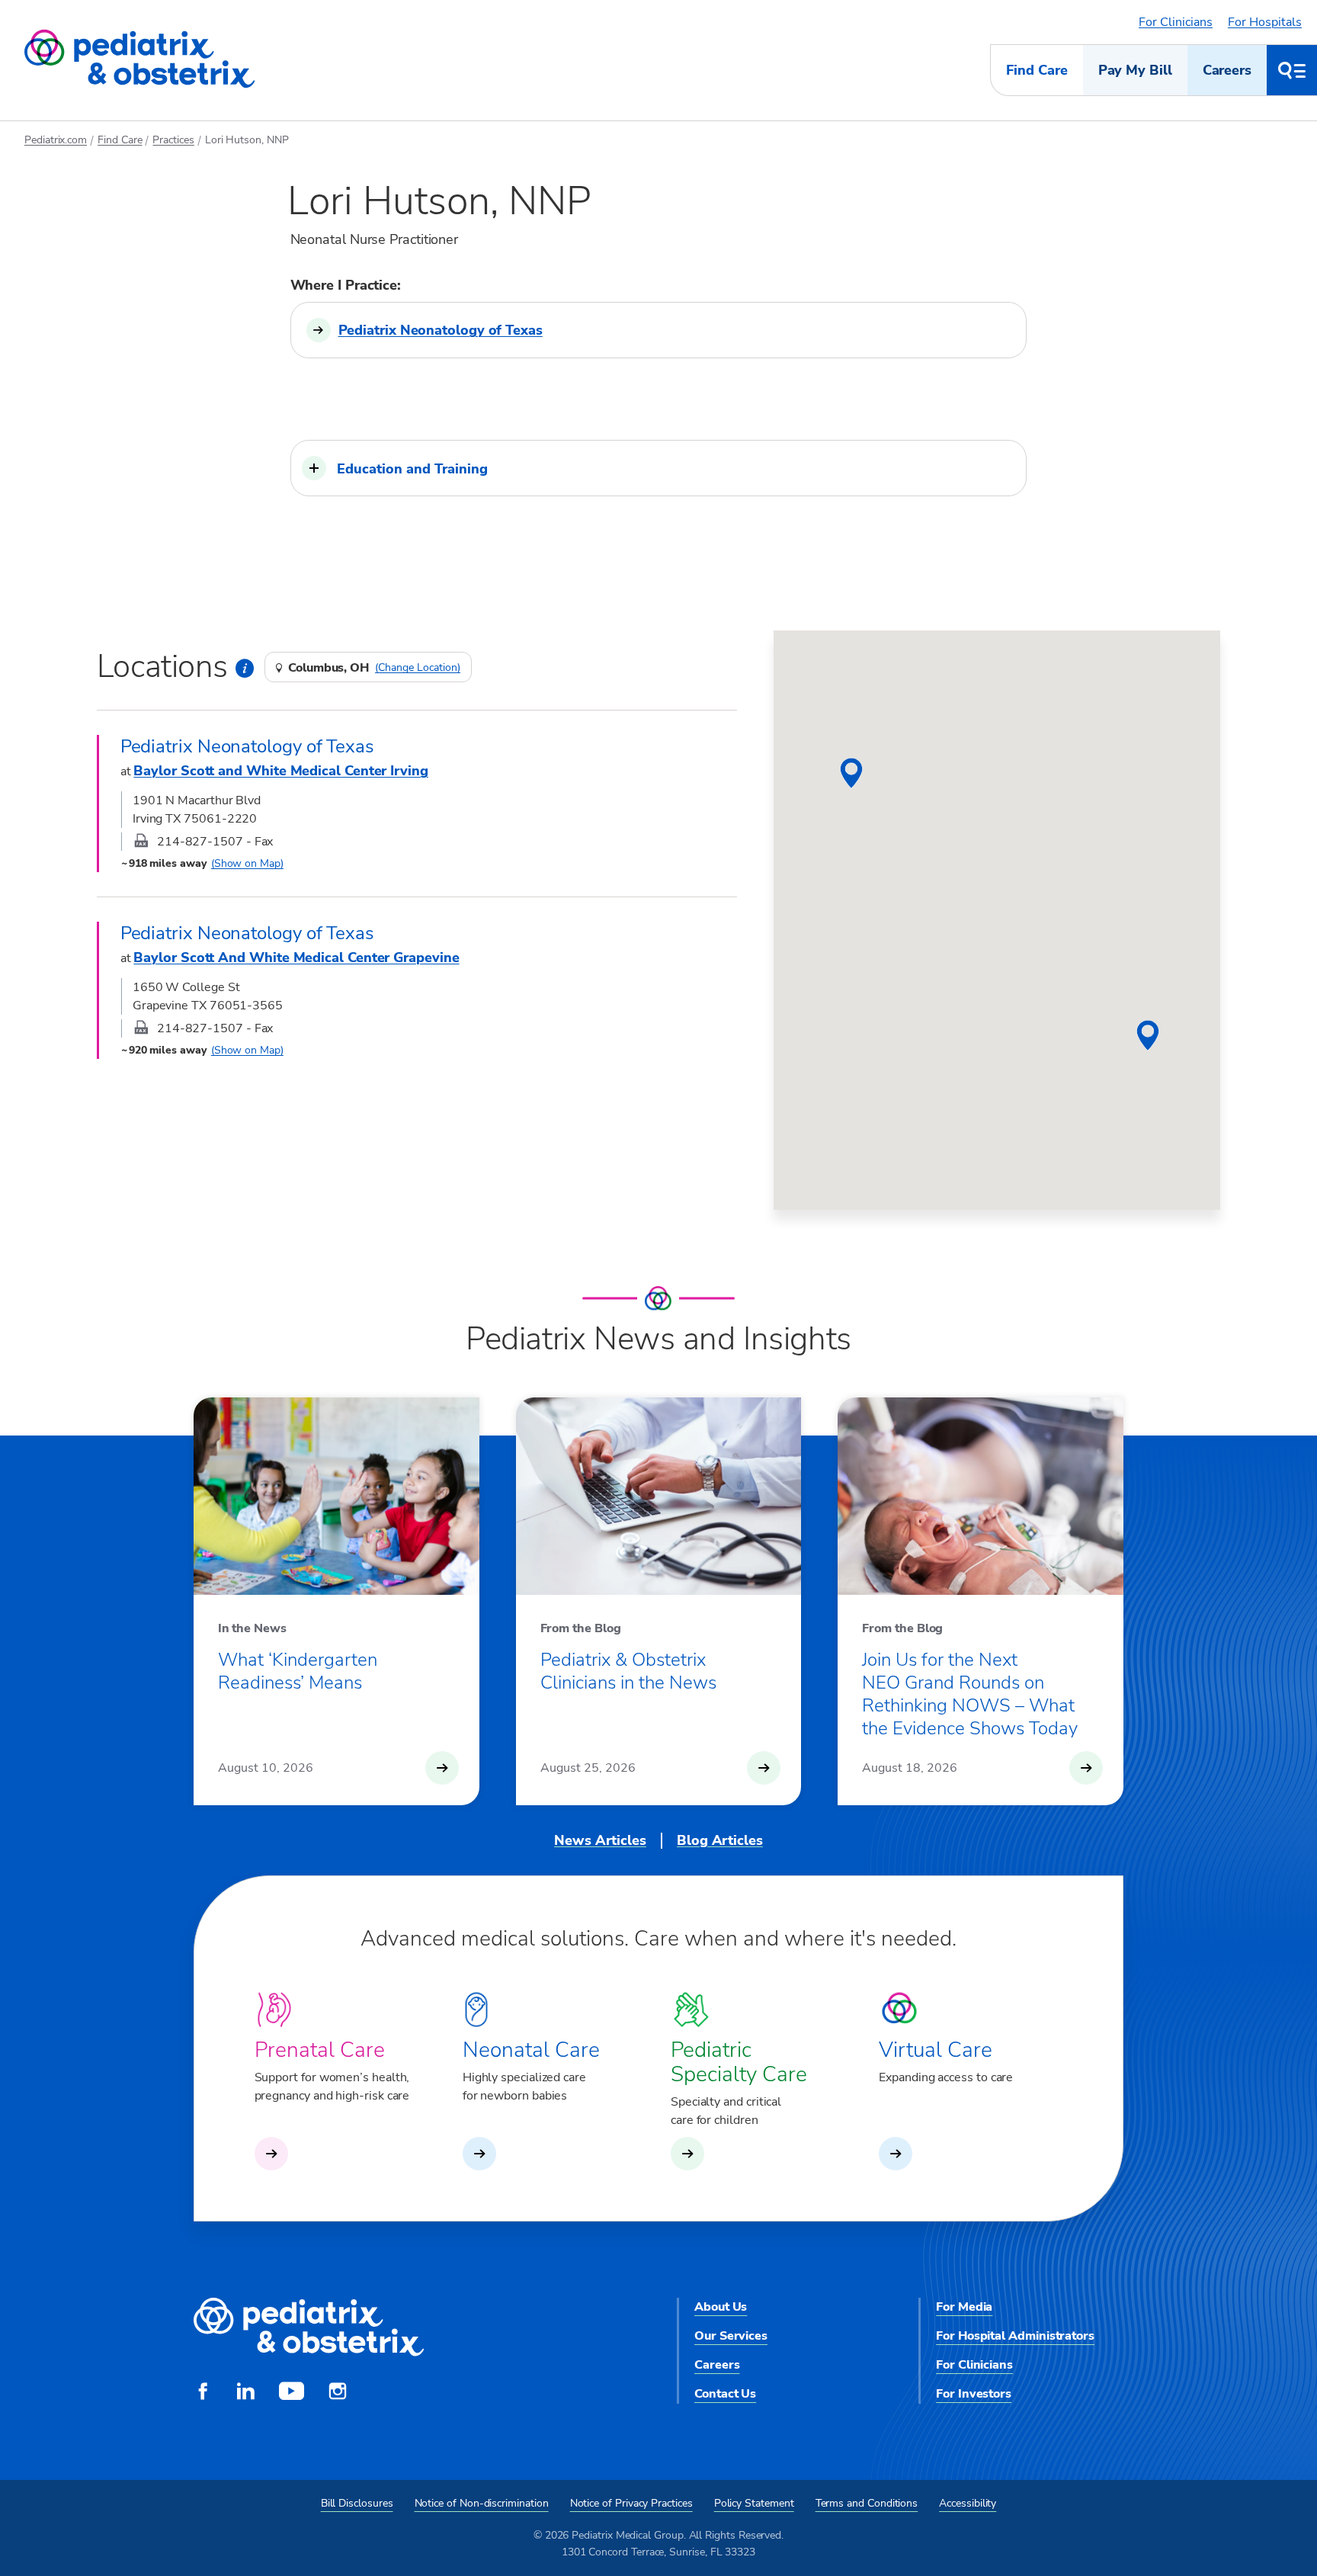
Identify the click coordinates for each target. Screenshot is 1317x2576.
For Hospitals (1265, 22)
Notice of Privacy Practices (631, 2503)
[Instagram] (338, 2393)
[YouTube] (292, 2393)
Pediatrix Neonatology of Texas (441, 330)
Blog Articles (720, 1840)
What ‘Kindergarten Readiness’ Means (298, 1671)
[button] (659, 468)
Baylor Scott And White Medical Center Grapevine (296, 958)
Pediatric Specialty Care (739, 2062)
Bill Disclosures (357, 2503)
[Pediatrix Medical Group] (309, 2328)
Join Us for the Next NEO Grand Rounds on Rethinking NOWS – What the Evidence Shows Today (970, 1694)
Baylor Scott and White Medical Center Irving (280, 771)
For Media (964, 2307)
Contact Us (725, 2394)
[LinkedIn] (245, 2393)
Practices (173, 140)
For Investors (974, 2394)
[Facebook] (203, 2393)
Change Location (418, 668)
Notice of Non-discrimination (482, 2503)
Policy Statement (754, 2503)
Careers (1227, 70)
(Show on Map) (247, 863)
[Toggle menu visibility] (1292, 70)
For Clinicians (1176, 22)
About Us (721, 2307)
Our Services (731, 2336)
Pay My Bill (1135, 70)
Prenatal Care (320, 2050)
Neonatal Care (531, 2050)
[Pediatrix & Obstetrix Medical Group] (139, 59)
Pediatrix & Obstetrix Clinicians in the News (628, 1671)
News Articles (600, 1840)
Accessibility (968, 2503)
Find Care (1037, 70)
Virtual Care (936, 2050)
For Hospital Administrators (1015, 2336)
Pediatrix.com (56, 140)
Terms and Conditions (867, 2503)
